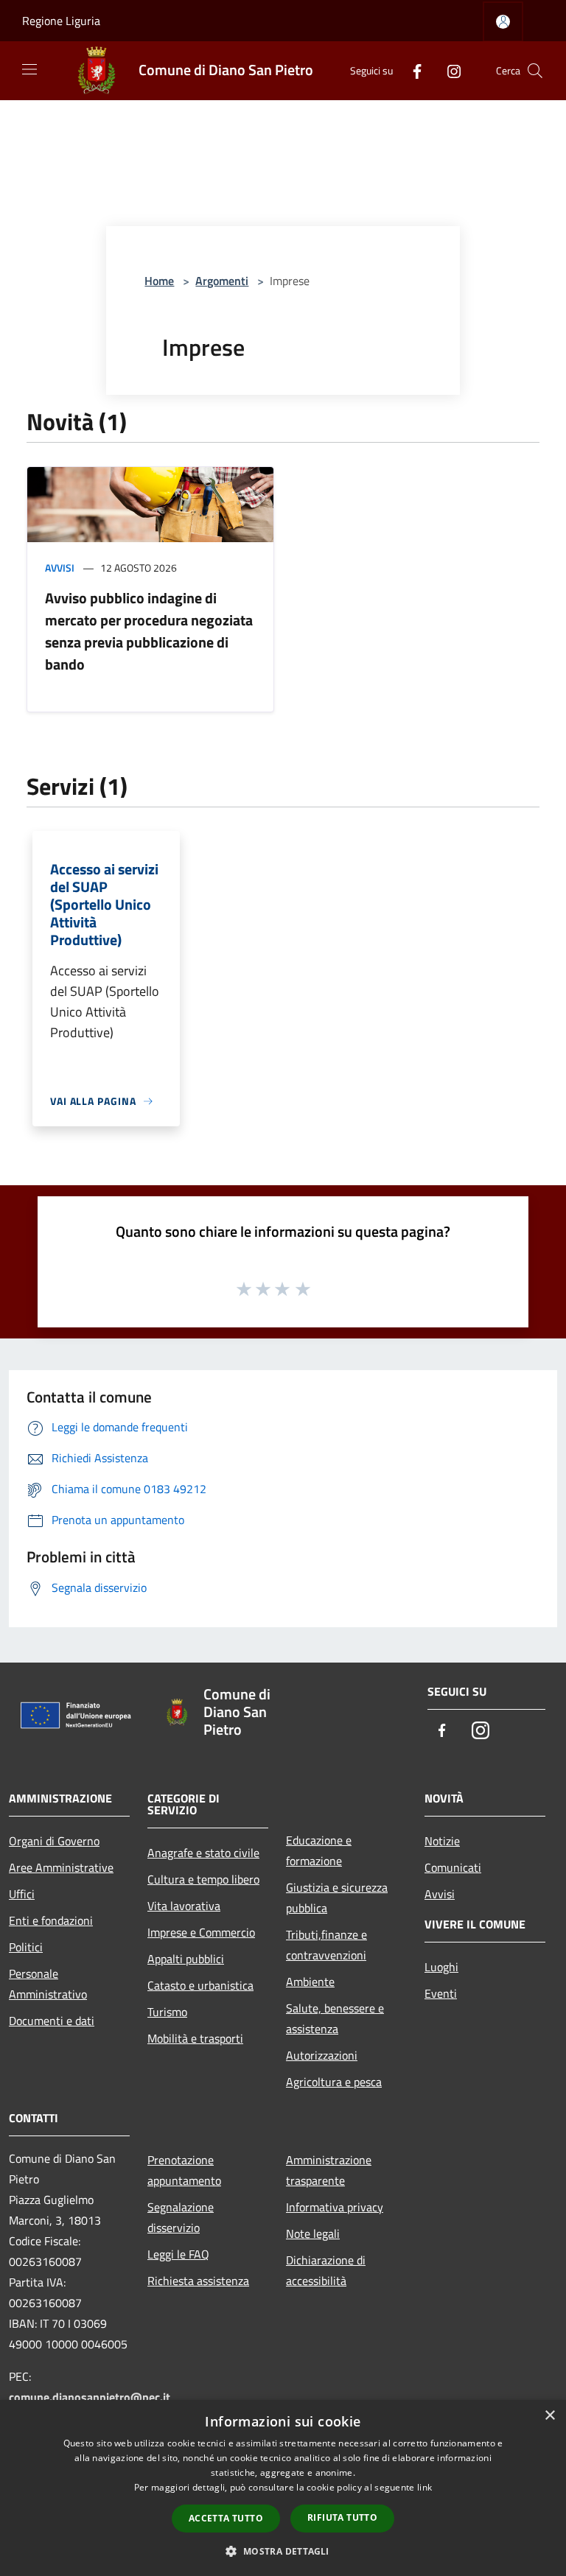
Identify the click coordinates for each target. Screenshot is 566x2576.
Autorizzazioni (322, 2055)
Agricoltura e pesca (334, 2082)
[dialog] (283, 2488)
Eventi (441, 1993)
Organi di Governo (54, 1841)
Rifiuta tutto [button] (342, 2517)
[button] (283, 2551)
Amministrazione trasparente (329, 2170)
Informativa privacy (335, 2207)
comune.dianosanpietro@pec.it (90, 2397)
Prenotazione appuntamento (184, 2170)
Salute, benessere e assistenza (335, 2018)
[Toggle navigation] (29, 69)
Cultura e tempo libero (203, 1879)
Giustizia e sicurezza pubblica (337, 1898)
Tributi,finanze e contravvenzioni (326, 1945)
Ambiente (310, 1982)
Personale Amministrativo (48, 1984)
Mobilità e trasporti (195, 2038)
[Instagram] (448, 70)
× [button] (549, 2416)
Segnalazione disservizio (181, 2217)
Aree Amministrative (61, 1867)
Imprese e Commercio (201, 1932)
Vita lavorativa (184, 1906)
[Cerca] (535, 71)
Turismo (167, 2012)
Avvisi (60, 568)
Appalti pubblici (186, 1959)
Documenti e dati (52, 2021)
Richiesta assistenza (198, 2281)
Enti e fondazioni (51, 1920)
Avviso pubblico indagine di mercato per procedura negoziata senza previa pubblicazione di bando (149, 631)
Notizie (442, 1841)
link (424, 2487)
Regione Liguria (61, 21)
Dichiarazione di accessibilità (326, 2270)
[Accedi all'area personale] (503, 22)
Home (159, 281)
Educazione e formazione (319, 1850)
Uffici (22, 1894)
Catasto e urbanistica (200, 1985)
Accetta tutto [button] (226, 2518)
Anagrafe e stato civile (203, 1853)
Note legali (313, 2233)
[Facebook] (411, 70)
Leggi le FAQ (178, 2254)
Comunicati (453, 1867)
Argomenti (222, 281)
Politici (26, 1947)
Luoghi (441, 1967)
